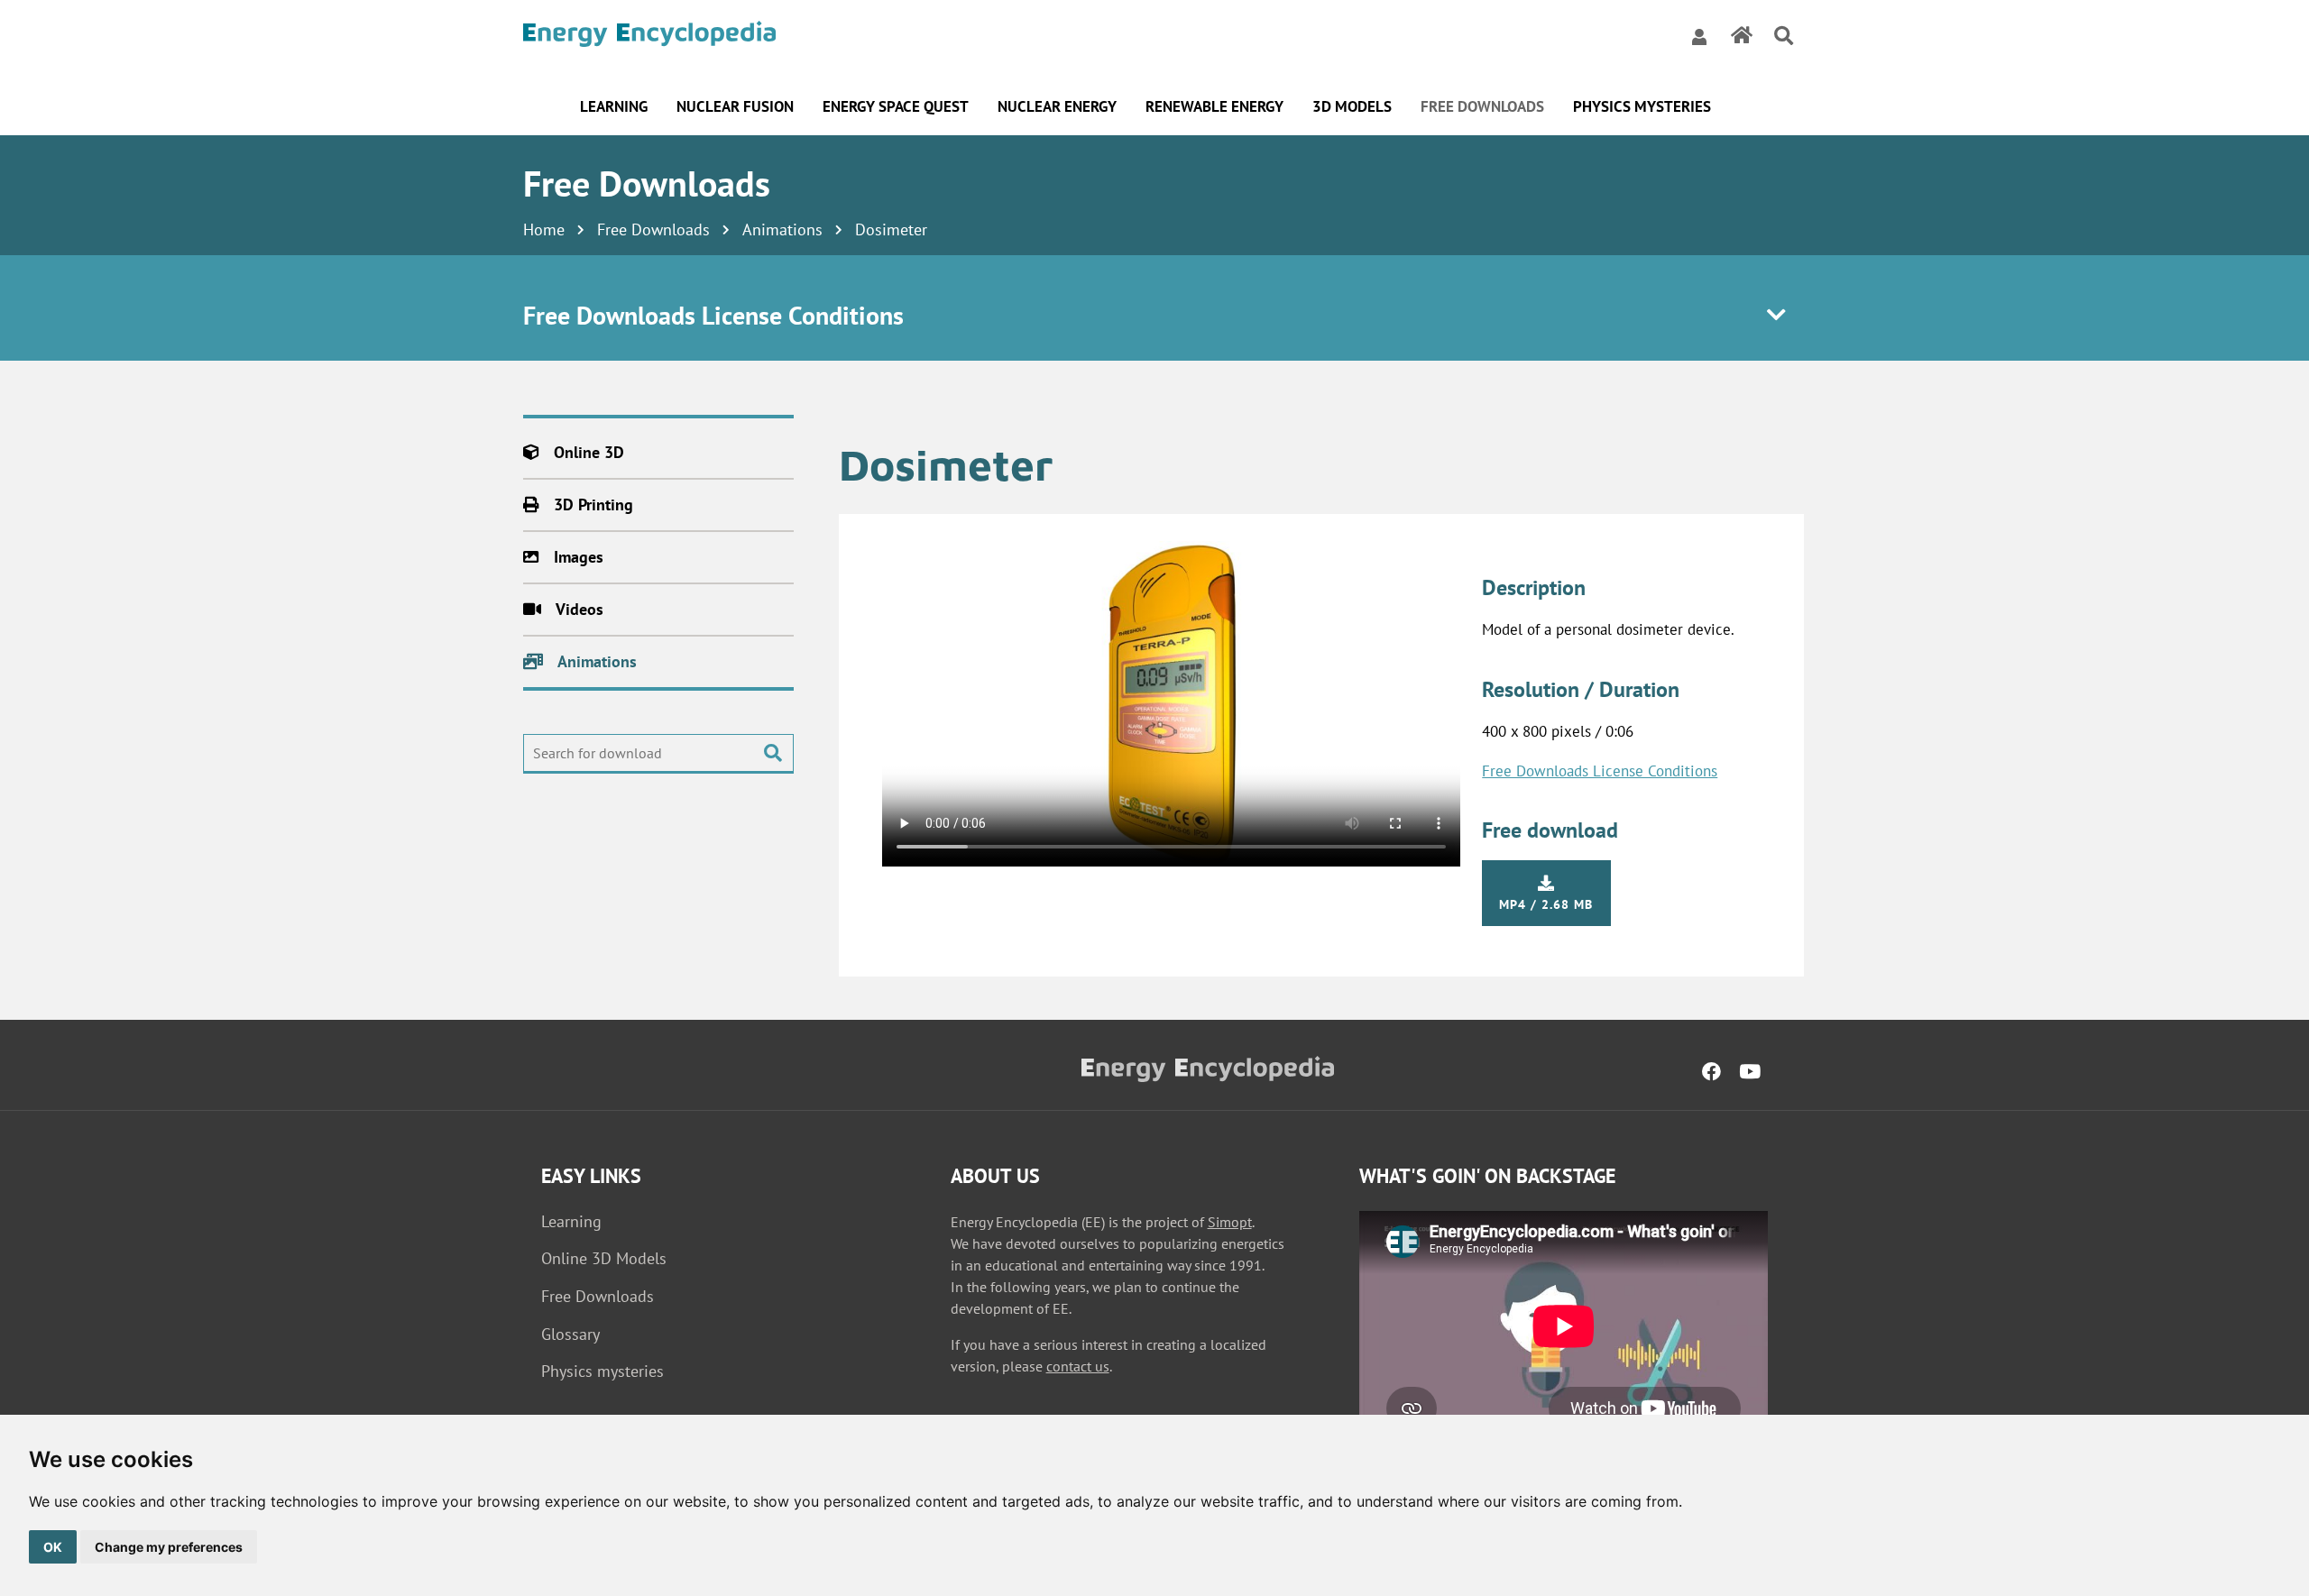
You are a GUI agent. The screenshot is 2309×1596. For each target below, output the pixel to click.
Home (544, 229)
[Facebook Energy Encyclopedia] (1711, 1071)
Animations (782, 229)
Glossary (570, 1334)
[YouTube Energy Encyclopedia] (1750, 1071)
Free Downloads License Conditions (1600, 771)
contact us (1078, 1366)
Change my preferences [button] (169, 1547)
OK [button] (53, 1547)
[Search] (1784, 37)
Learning (571, 1221)
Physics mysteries (603, 1371)
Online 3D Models (604, 1258)
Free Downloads (653, 229)
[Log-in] (1699, 36)
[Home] (649, 37)
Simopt (1230, 1222)
